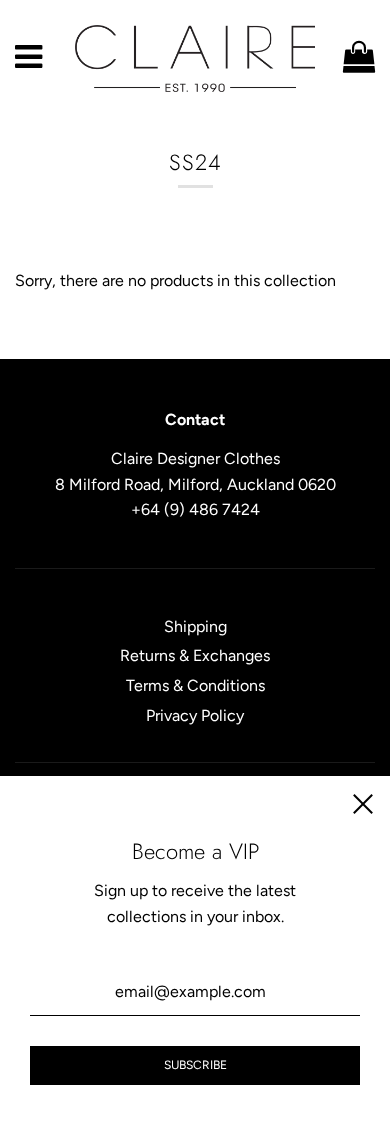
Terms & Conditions (195, 685)
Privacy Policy (195, 715)
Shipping (195, 626)
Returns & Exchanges (195, 655)
